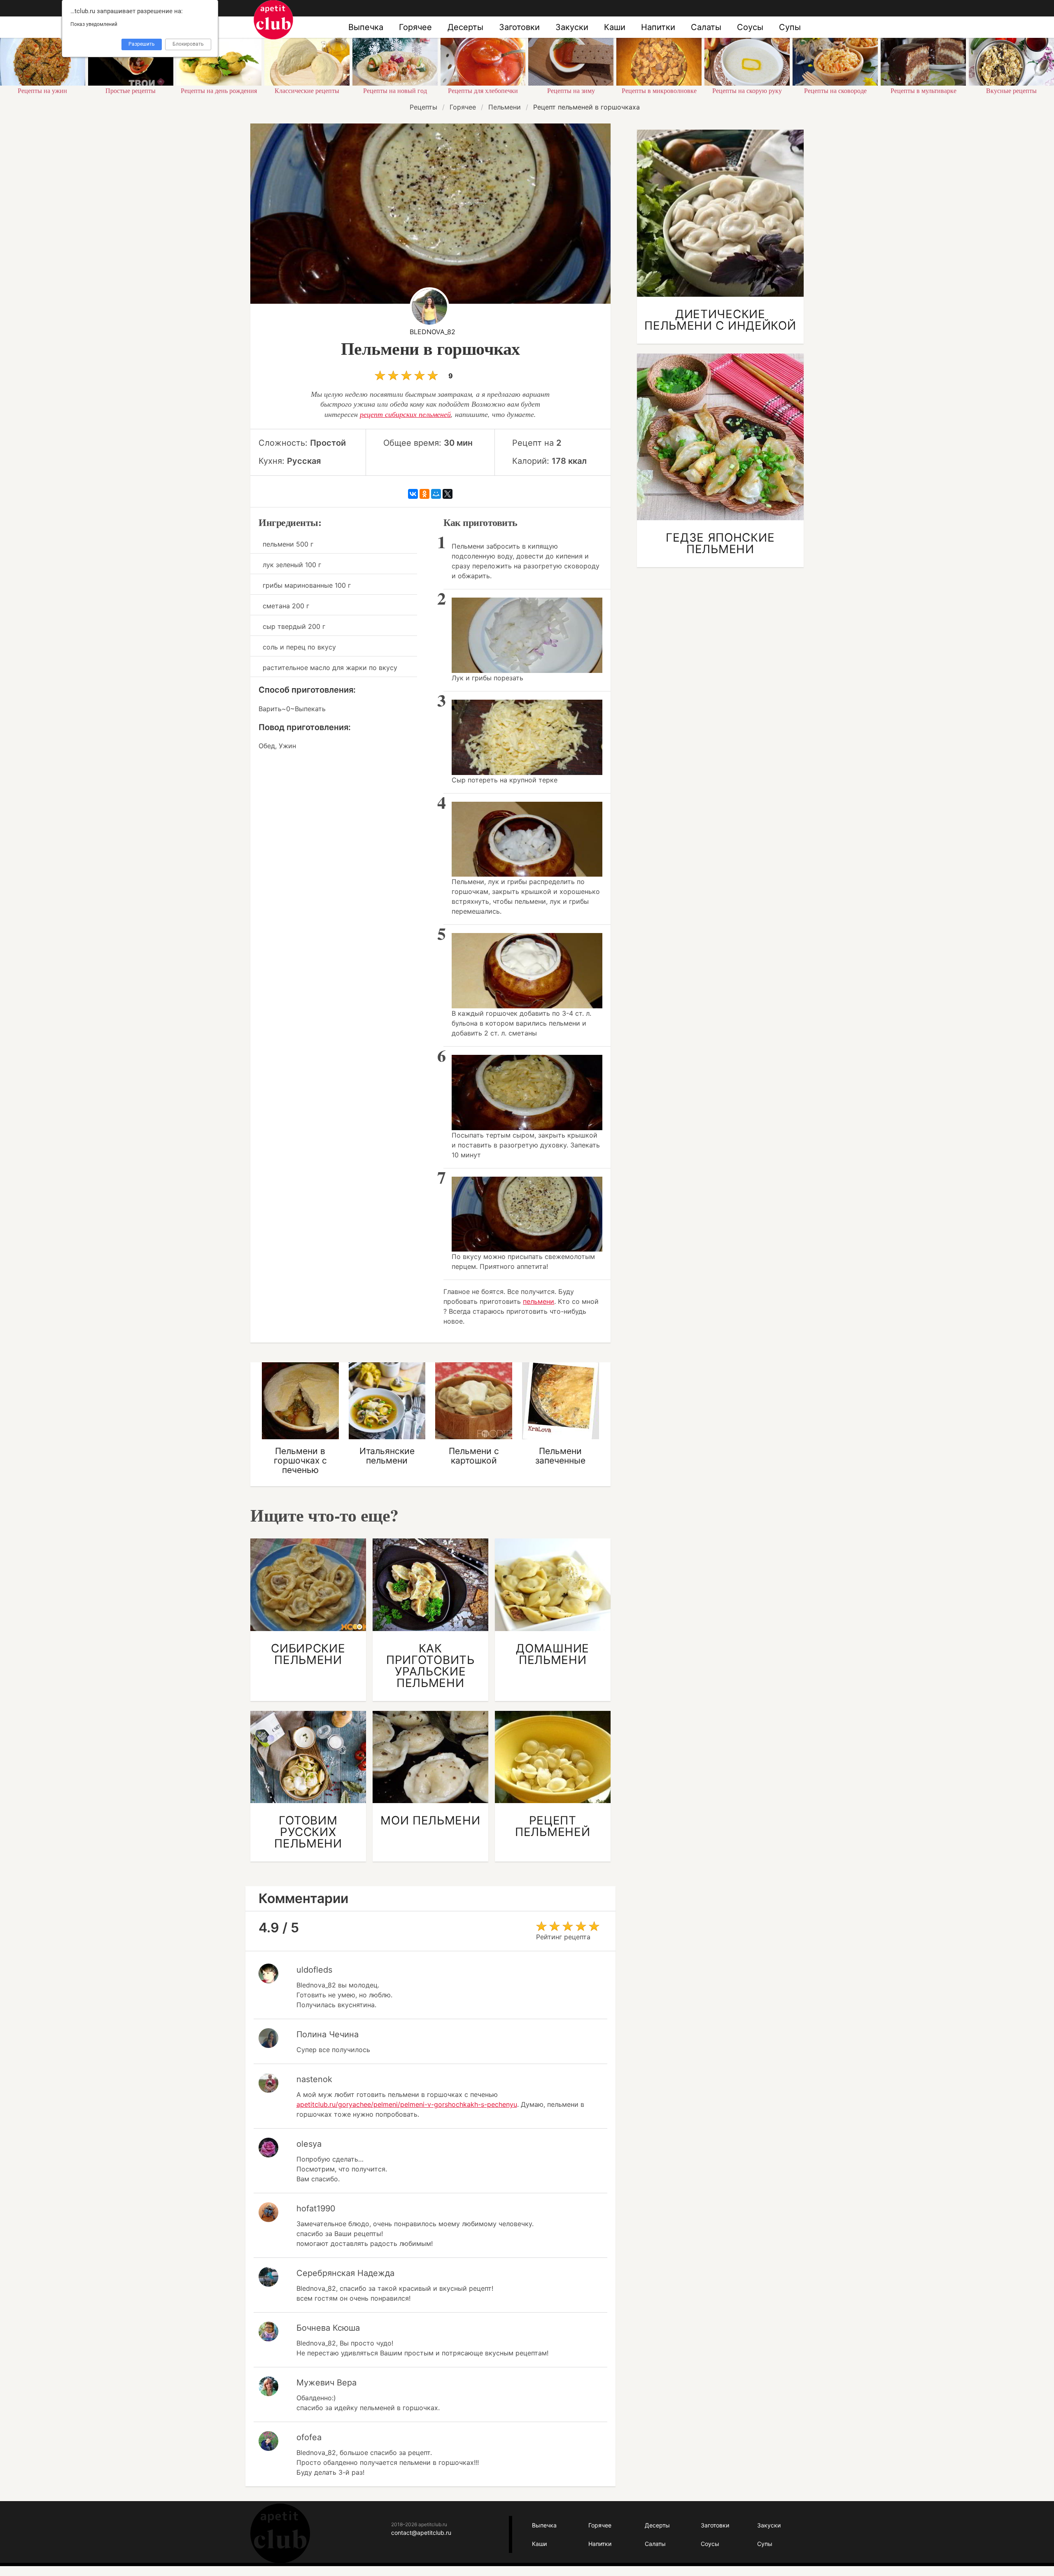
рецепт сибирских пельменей (405, 414)
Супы (790, 27)
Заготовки (519, 27)
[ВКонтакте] (413, 494)
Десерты (465, 27)
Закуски (572, 27)
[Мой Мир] (436, 494)
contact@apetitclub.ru (421, 2533)
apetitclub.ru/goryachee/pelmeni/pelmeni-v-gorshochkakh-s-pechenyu (407, 2104)
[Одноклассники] (424, 494)
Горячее (415, 27)
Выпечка (366, 27)
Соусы (750, 27)
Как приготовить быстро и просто (273, 20)
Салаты (706, 27)
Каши (615, 27)
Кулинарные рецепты (280, 2533)
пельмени (539, 1301)
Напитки (658, 27)
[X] (448, 494)
